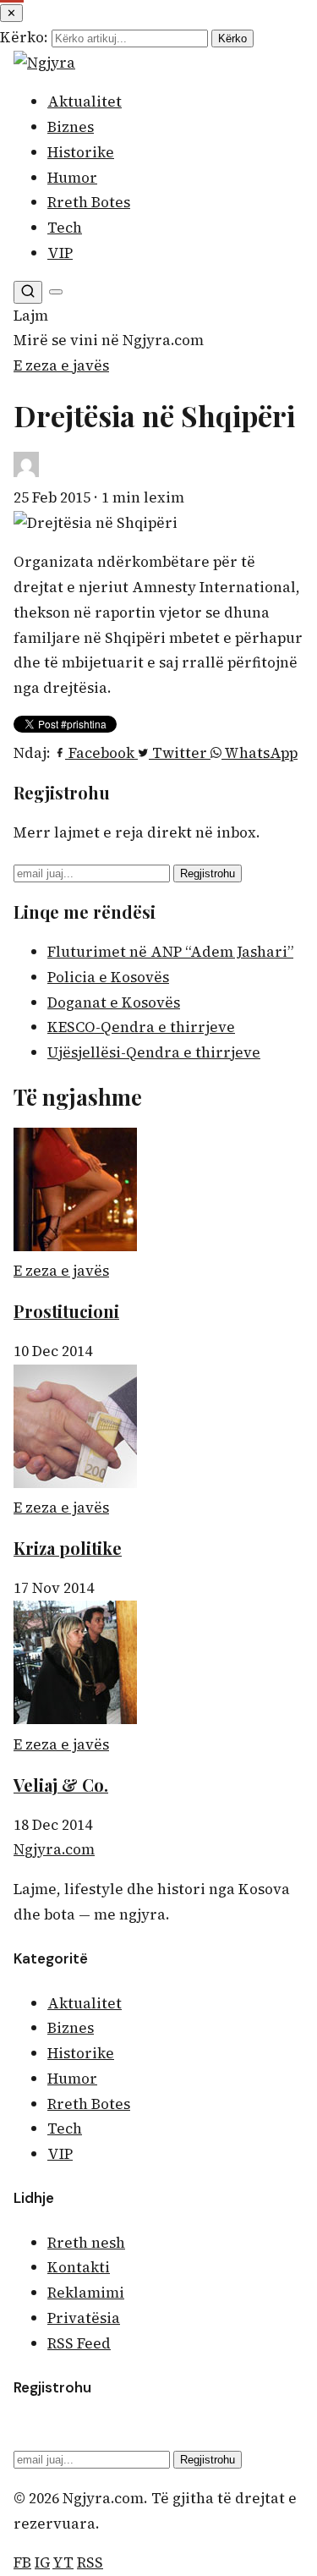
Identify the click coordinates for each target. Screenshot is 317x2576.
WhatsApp (260, 753)
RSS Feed (79, 2343)
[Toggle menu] (56, 292)
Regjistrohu (208, 873)
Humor (72, 178)
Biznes (71, 127)
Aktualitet (85, 102)
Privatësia (84, 2318)
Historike (81, 152)
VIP (60, 253)
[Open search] (28, 292)
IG (42, 2562)
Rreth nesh (86, 2243)
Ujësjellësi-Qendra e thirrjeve (154, 1052)
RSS (90, 2562)
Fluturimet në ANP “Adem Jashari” (170, 952)
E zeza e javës (61, 365)
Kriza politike (68, 1548)
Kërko (232, 38)
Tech (65, 228)
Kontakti (79, 2267)
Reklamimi (86, 2293)
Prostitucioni (66, 1311)
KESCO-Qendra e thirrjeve (141, 1027)
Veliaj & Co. (61, 1785)
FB (22, 2562)
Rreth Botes (89, 202)
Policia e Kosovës (108, 977)
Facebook (101, 753)
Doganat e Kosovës (114, 1002)
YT (63, 2562)
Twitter (180, 753)
